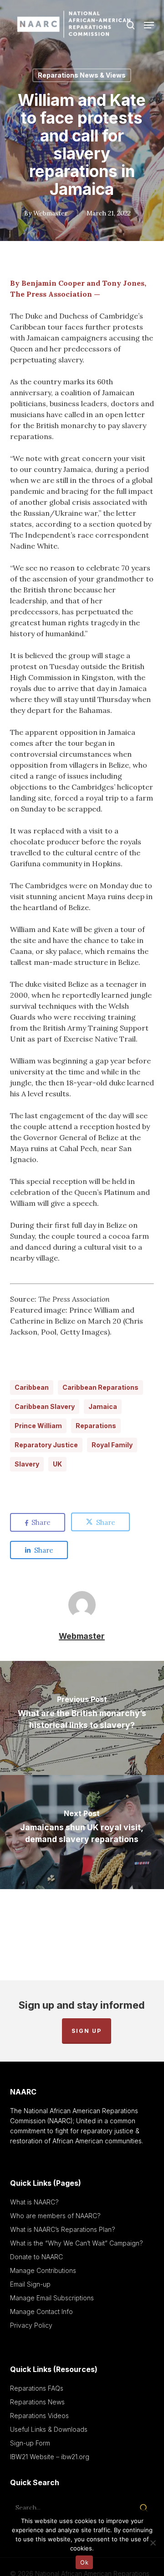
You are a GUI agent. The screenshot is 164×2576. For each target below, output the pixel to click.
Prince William (38, 1426)
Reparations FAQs (37, 2388)
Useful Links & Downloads (49, 2429)
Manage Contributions (43, 2270)
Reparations (96, 1426)
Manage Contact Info (41, 2312)
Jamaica (103, 1406)
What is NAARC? (34, 2202)
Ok (84, 2562)
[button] (149, 25)
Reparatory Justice (46, 1445)
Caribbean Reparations (100, 1387)
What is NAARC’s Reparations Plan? (63, 2229)
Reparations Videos (39, 2416)
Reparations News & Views (82, 75)
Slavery (27, 1464)
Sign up (87, 2031)
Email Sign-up (30, 2284)
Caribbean (32, 1387)
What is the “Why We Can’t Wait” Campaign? (77, 2243)
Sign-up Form (30, 2443)
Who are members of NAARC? (55, 2216)
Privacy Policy (31, 2325)
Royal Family (112, 1445)
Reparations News (37, 2402)
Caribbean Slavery (45, 1406)
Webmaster (51, 213)
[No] (153, 2543)
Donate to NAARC (36, 2257)
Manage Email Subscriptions (52, 2298)
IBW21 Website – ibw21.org (50, 2457)
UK (57, 1464)
